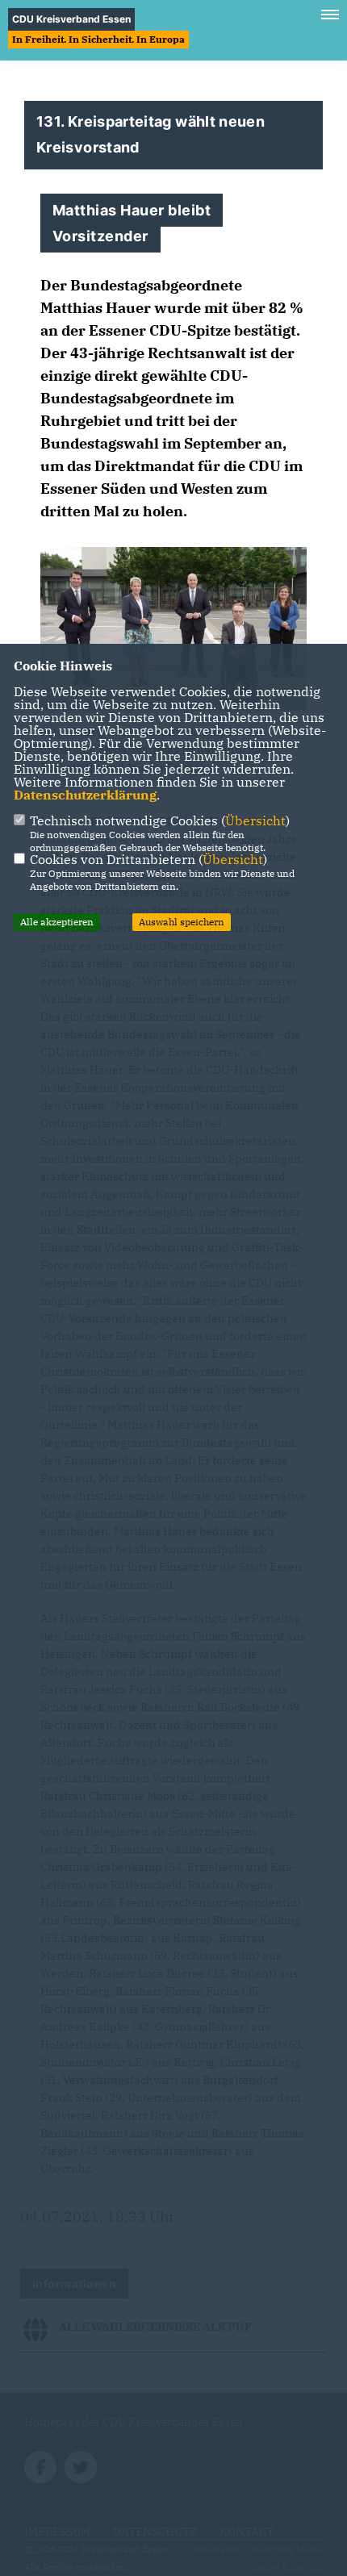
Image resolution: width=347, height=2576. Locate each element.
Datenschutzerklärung (85, 795)
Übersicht (255, 820)
